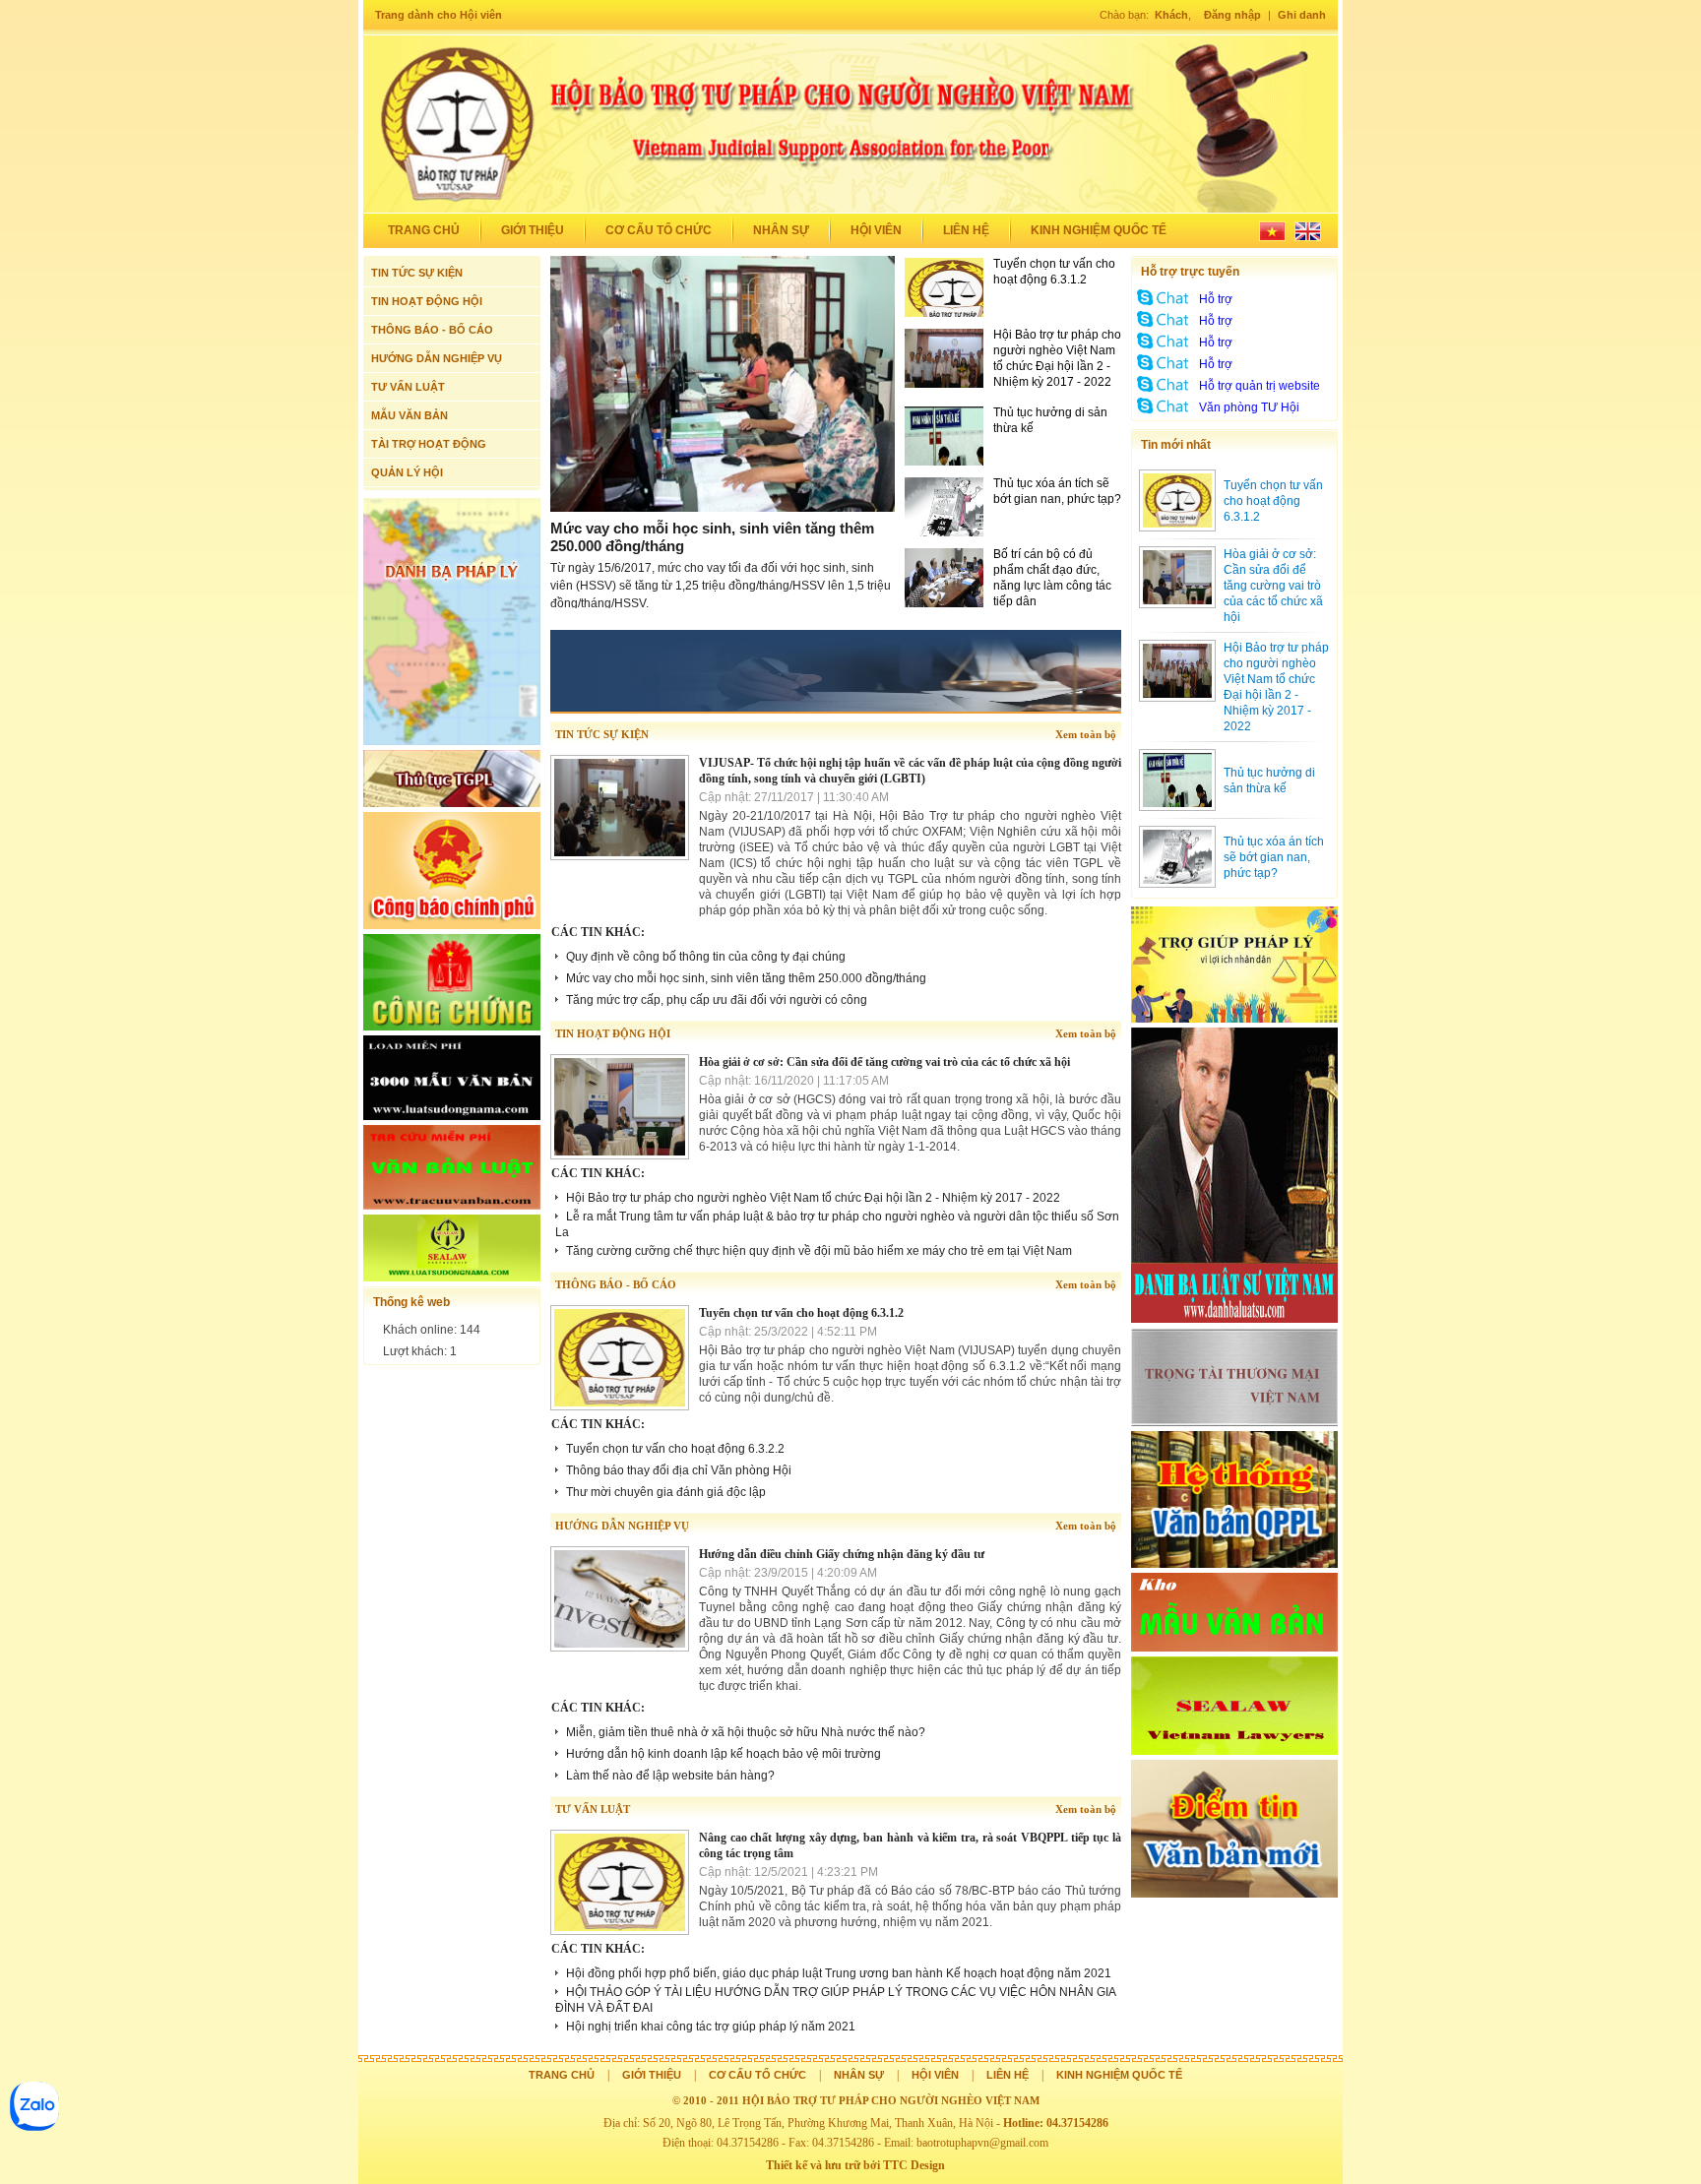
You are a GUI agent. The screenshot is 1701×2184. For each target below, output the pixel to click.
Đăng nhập (1232, 15)
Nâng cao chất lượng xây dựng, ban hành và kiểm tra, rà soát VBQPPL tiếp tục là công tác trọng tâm (910, 1845)
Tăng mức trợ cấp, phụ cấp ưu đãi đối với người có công (717, 1000)
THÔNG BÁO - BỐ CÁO (432, 330)
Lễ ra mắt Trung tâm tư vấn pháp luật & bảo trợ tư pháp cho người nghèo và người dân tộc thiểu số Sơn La (837, 1224)
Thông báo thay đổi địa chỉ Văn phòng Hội (679, 1470)
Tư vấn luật (593, 1809)
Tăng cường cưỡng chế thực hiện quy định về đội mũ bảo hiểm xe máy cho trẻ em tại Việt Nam (819, 1251)
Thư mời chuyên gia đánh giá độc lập (666, 1492)
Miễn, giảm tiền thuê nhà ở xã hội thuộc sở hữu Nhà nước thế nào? (746, 1732)
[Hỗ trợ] (1164, 305)
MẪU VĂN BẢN (409, 415)
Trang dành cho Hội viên (439, 15)
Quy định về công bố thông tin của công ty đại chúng (706, 957)
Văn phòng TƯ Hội (1249, 407)
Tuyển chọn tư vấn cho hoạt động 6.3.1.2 (801, 1313)
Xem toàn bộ (1086, 734)
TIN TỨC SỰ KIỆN (417, 273)
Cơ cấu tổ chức (659, 230)
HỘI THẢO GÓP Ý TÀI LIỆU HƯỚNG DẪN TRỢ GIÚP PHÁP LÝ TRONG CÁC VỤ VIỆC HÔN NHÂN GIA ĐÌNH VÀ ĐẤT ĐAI (835, 2000)
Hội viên (876, 230)
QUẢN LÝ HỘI (407, 472)
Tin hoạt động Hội (613, 1033)
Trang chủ (424, 230)
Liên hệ (966, 230)
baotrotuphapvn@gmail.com (982, 2143)
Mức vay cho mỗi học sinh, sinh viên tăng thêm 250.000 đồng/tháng (746, 978)
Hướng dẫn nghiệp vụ (622, 1526)
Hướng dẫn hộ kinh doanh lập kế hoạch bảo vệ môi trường (724, 1754)
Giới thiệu (533, 230)
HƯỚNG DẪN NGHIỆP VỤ (437, 358)
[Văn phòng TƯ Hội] (1164, 413)
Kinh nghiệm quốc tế (1099, 230)
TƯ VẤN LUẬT (408, 387)
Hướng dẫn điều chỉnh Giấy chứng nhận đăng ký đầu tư (842, 1554)
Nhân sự (781, 230)
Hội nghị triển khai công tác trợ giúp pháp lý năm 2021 (711, 2027)
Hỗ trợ (1216, 299)
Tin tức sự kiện (602, 734)
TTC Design (914, 2165)
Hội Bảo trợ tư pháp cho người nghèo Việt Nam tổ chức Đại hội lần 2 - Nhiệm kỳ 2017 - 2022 (813, 1198)
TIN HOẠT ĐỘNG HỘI (427, 301)
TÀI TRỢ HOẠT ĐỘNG (429, 444)
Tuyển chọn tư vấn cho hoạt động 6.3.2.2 (675, 1449)
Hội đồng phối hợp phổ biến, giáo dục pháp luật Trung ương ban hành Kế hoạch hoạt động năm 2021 (839, 1973)
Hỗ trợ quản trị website (1260, 386)
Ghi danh (1302, 15)
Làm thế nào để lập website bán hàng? (670, 1776)
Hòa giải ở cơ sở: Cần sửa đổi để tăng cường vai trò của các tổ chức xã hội (884, 1062)
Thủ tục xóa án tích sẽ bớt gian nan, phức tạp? (1274, 857)
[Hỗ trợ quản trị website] (1164, 392)
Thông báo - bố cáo (616, 1284)
